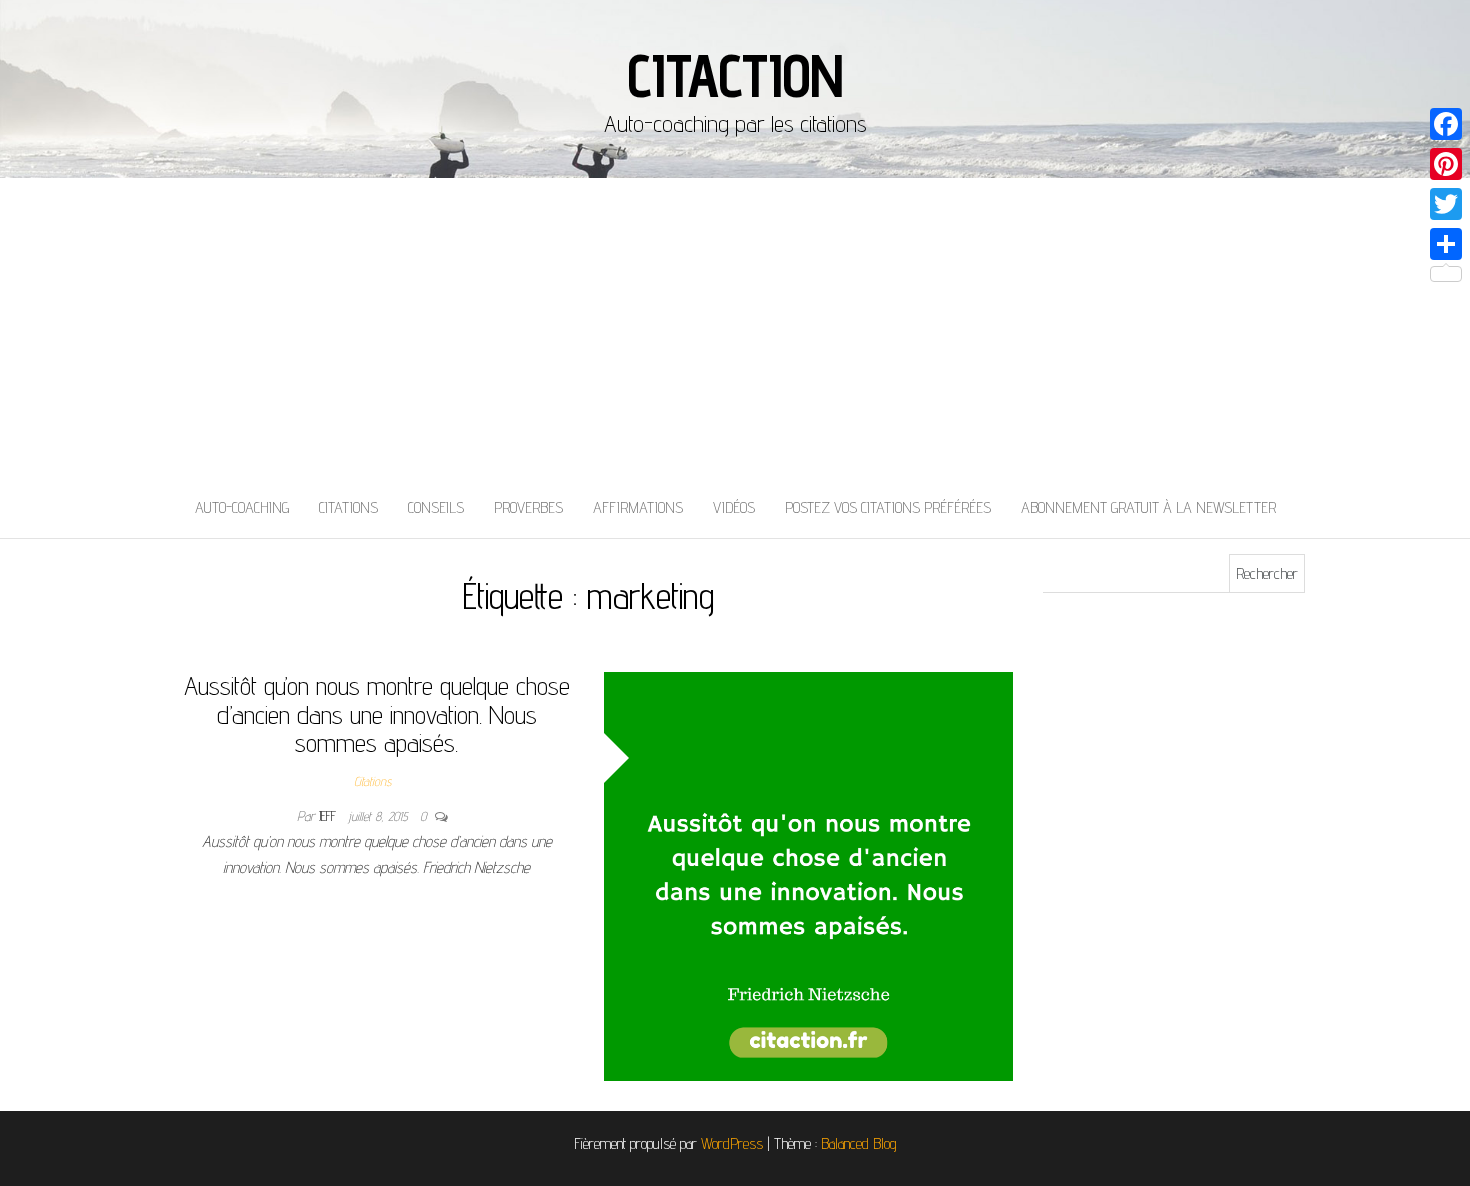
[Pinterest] (1446, 164)
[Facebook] (1446, 124)
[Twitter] (1446, 204)
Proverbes (528, 507)
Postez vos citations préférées (888, 507)
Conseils (436, 507)
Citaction (734, 75)
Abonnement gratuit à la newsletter (1148, 507)
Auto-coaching (242, 507)
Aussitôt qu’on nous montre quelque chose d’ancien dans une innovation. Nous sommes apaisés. (377, 714)
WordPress (732, 1143)
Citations (348, 507)
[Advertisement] (735, 328)
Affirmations (638, 507)
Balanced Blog (859, 1143)
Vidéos (734, 507)
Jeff (329, 816)
